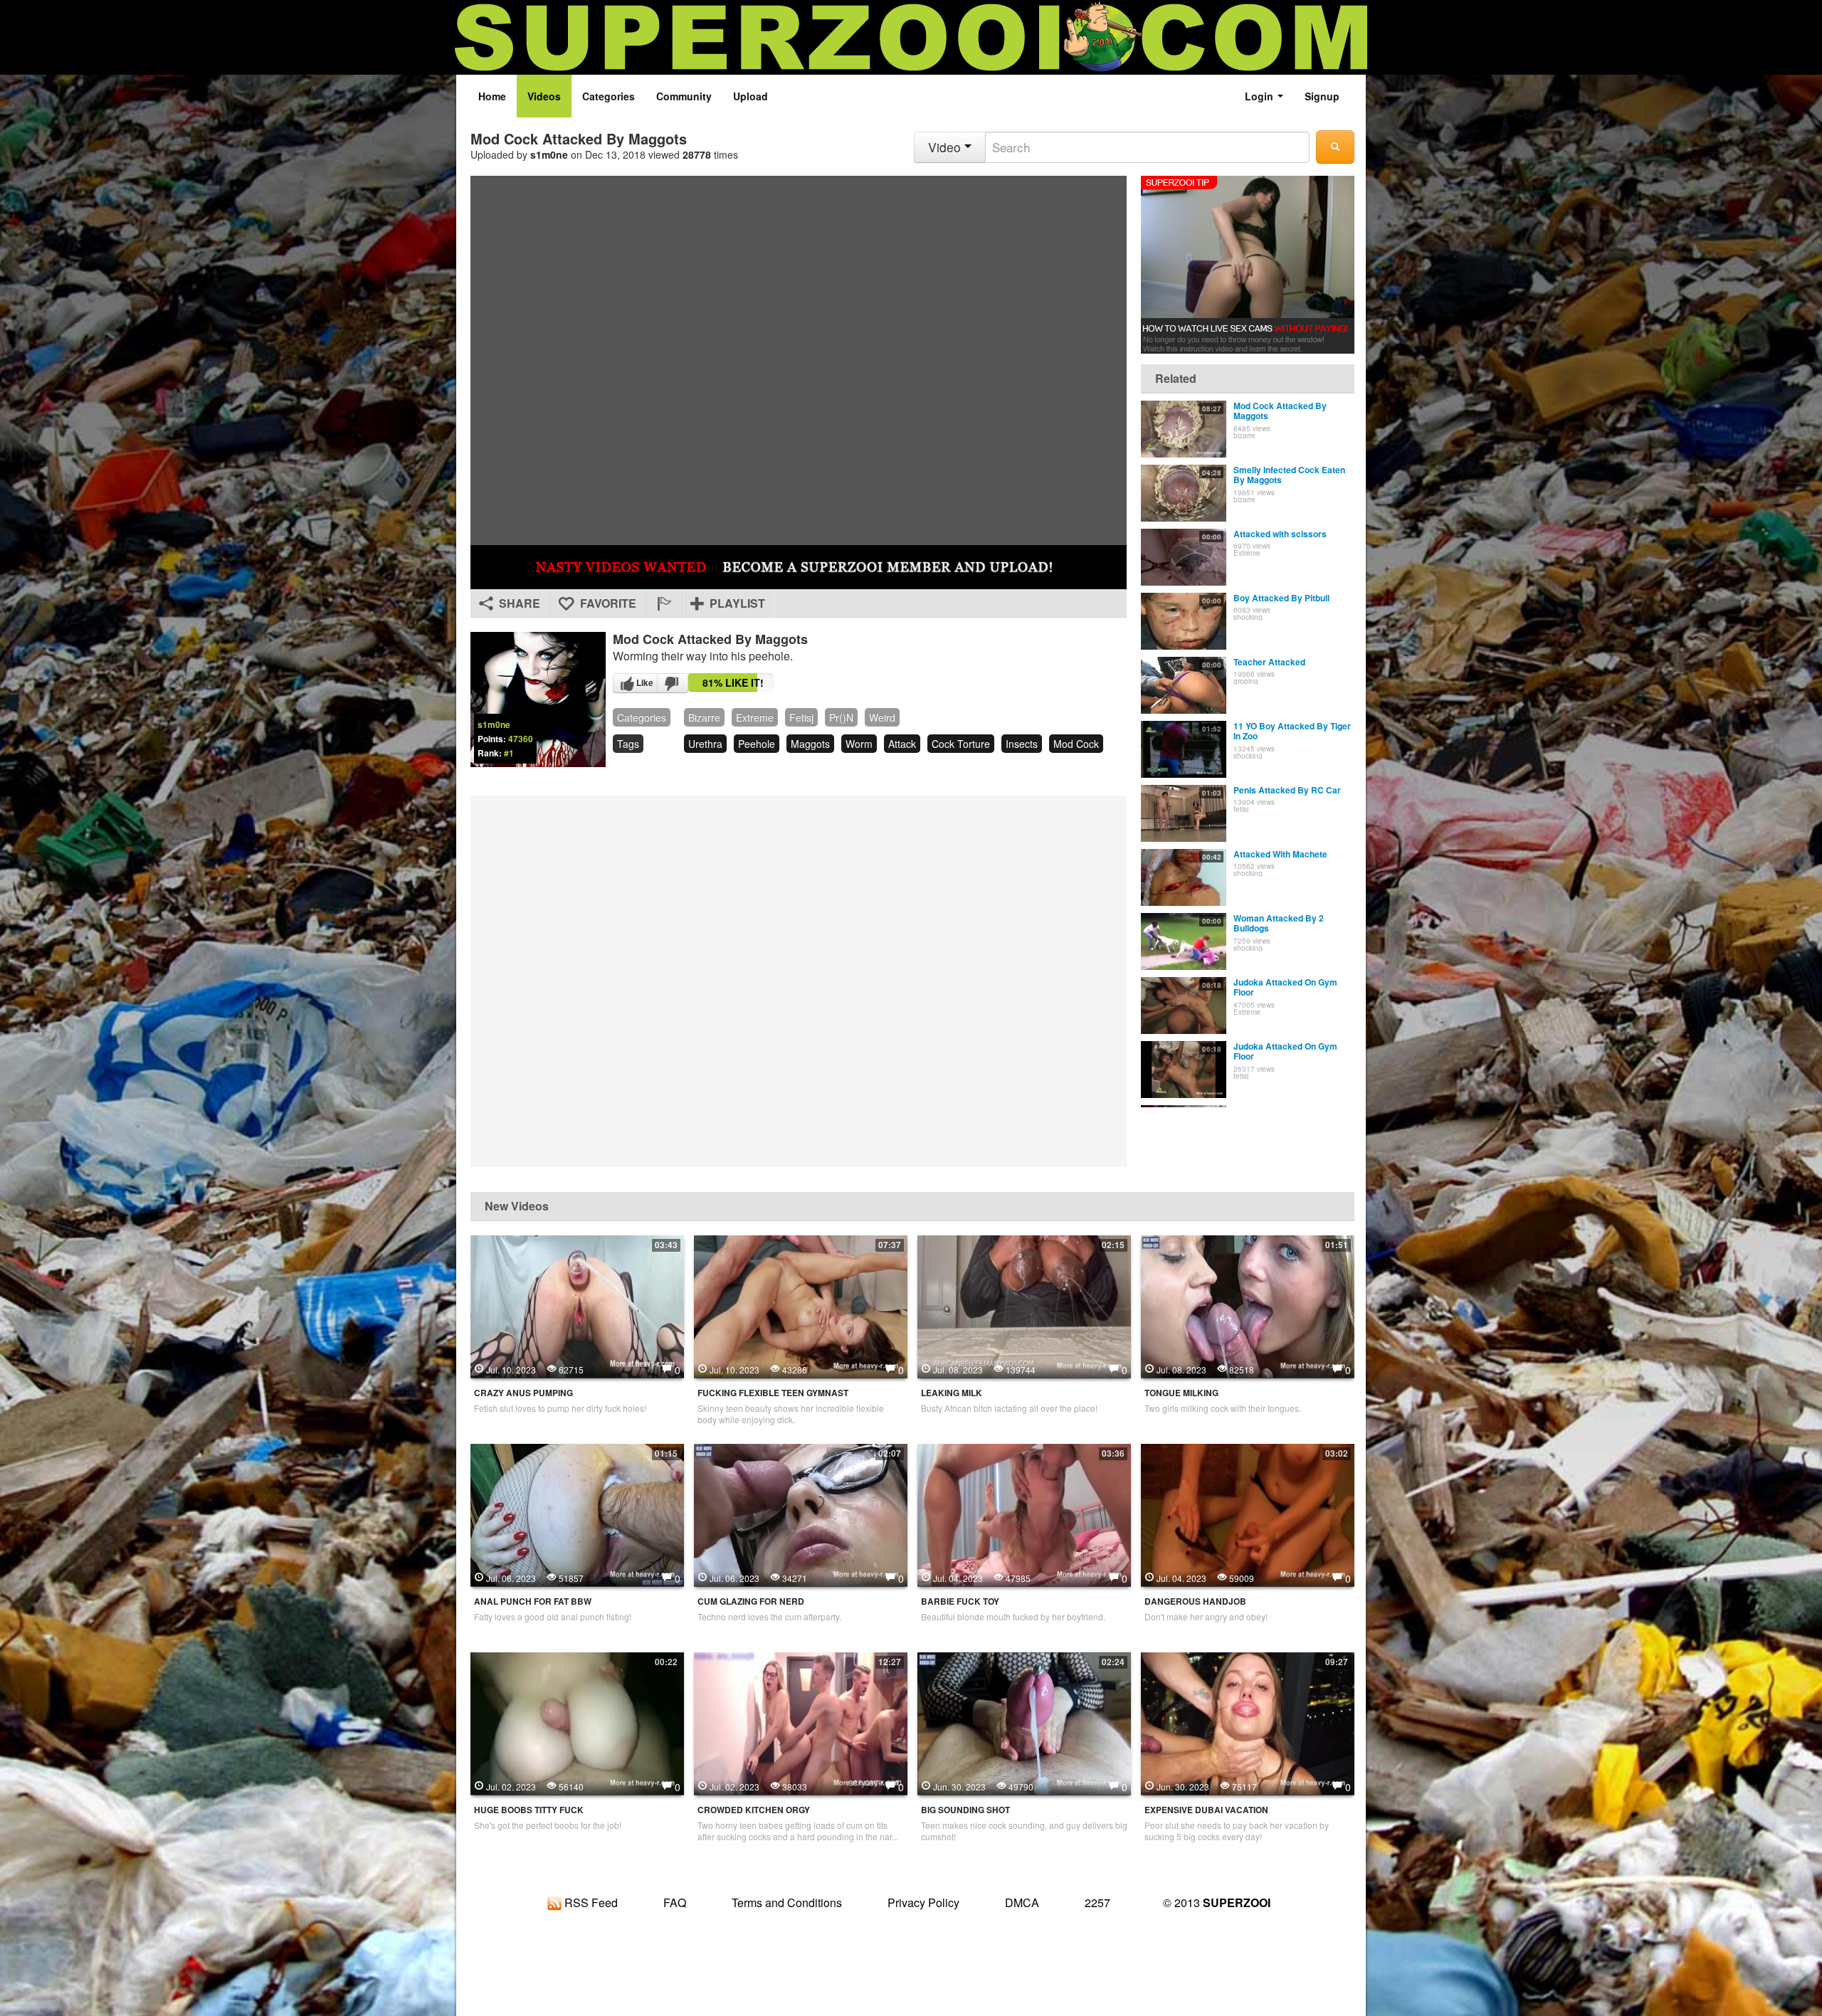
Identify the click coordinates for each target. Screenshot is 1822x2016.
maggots (810, 744)
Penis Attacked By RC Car (1287, 790)
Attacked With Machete (1280, 854)
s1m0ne (549, 154)
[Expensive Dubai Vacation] (1248, 1722)
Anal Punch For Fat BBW (533, 1601)
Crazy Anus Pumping (523, 1393)
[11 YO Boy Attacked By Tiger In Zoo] (1184, 749)
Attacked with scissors (1280, 534)
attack (902, 744)
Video (946, 147)
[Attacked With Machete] (1184, 877)
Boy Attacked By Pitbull (1281, 598)
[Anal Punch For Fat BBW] (577, 1514)
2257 (1097, 1902)
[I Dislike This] (673, 683)
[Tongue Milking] (1248, 1305)
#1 (509, 753)
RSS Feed (590, 1902)
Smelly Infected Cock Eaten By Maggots (1289, 475)
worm (859, 744)
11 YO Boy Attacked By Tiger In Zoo (1292, 731)
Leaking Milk (952, 1393)
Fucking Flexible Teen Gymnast (773, 1393)
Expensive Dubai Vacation (1206, 1810)
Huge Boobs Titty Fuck (529, 1810)
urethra (705, 744)
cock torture (961, 744)
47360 (521, 739)
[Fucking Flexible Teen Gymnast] (801, 1305)
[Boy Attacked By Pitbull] (1184, 621)
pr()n (841, 717)
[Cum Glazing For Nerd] (801, 1514)
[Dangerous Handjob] (1248, 1514)
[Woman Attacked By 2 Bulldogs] (1184, 941)
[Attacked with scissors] (1184, 557)
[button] (663, 603)
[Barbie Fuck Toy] (1024, 1514)
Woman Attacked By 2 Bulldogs (1279, 923)
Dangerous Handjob (1195, 1601)
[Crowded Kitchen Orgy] (801, 1722)
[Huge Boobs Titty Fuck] (577, 1722)
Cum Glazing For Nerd (751, 1601)
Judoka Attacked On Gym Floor (1285, 987)
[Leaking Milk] (1024, 1305)
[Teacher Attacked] (1184, 685)
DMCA (1022, 1902)
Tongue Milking (1181, 1393)
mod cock (1076, 744)
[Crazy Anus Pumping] (577, 1305)
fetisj (801, 717)
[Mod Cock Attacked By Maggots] (1184, 429)
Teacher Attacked (1269, 662)
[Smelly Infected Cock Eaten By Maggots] (1184, 493)
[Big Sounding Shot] (1024, 1722)
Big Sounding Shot (965, 1810)
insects (1022, 744)
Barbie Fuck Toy (960, 1601)
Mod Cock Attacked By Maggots (1280, 411)
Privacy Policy (923, 1902)
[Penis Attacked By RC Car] (1184, 813)
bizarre (704, 717)
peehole (757, 744)
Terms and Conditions (787, 1902)
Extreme (755, 717)
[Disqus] (799, 980)
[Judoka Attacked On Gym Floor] (1184, 1006)
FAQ (675, 1902)
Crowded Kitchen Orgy (754, 1810)
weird (882, 717)
